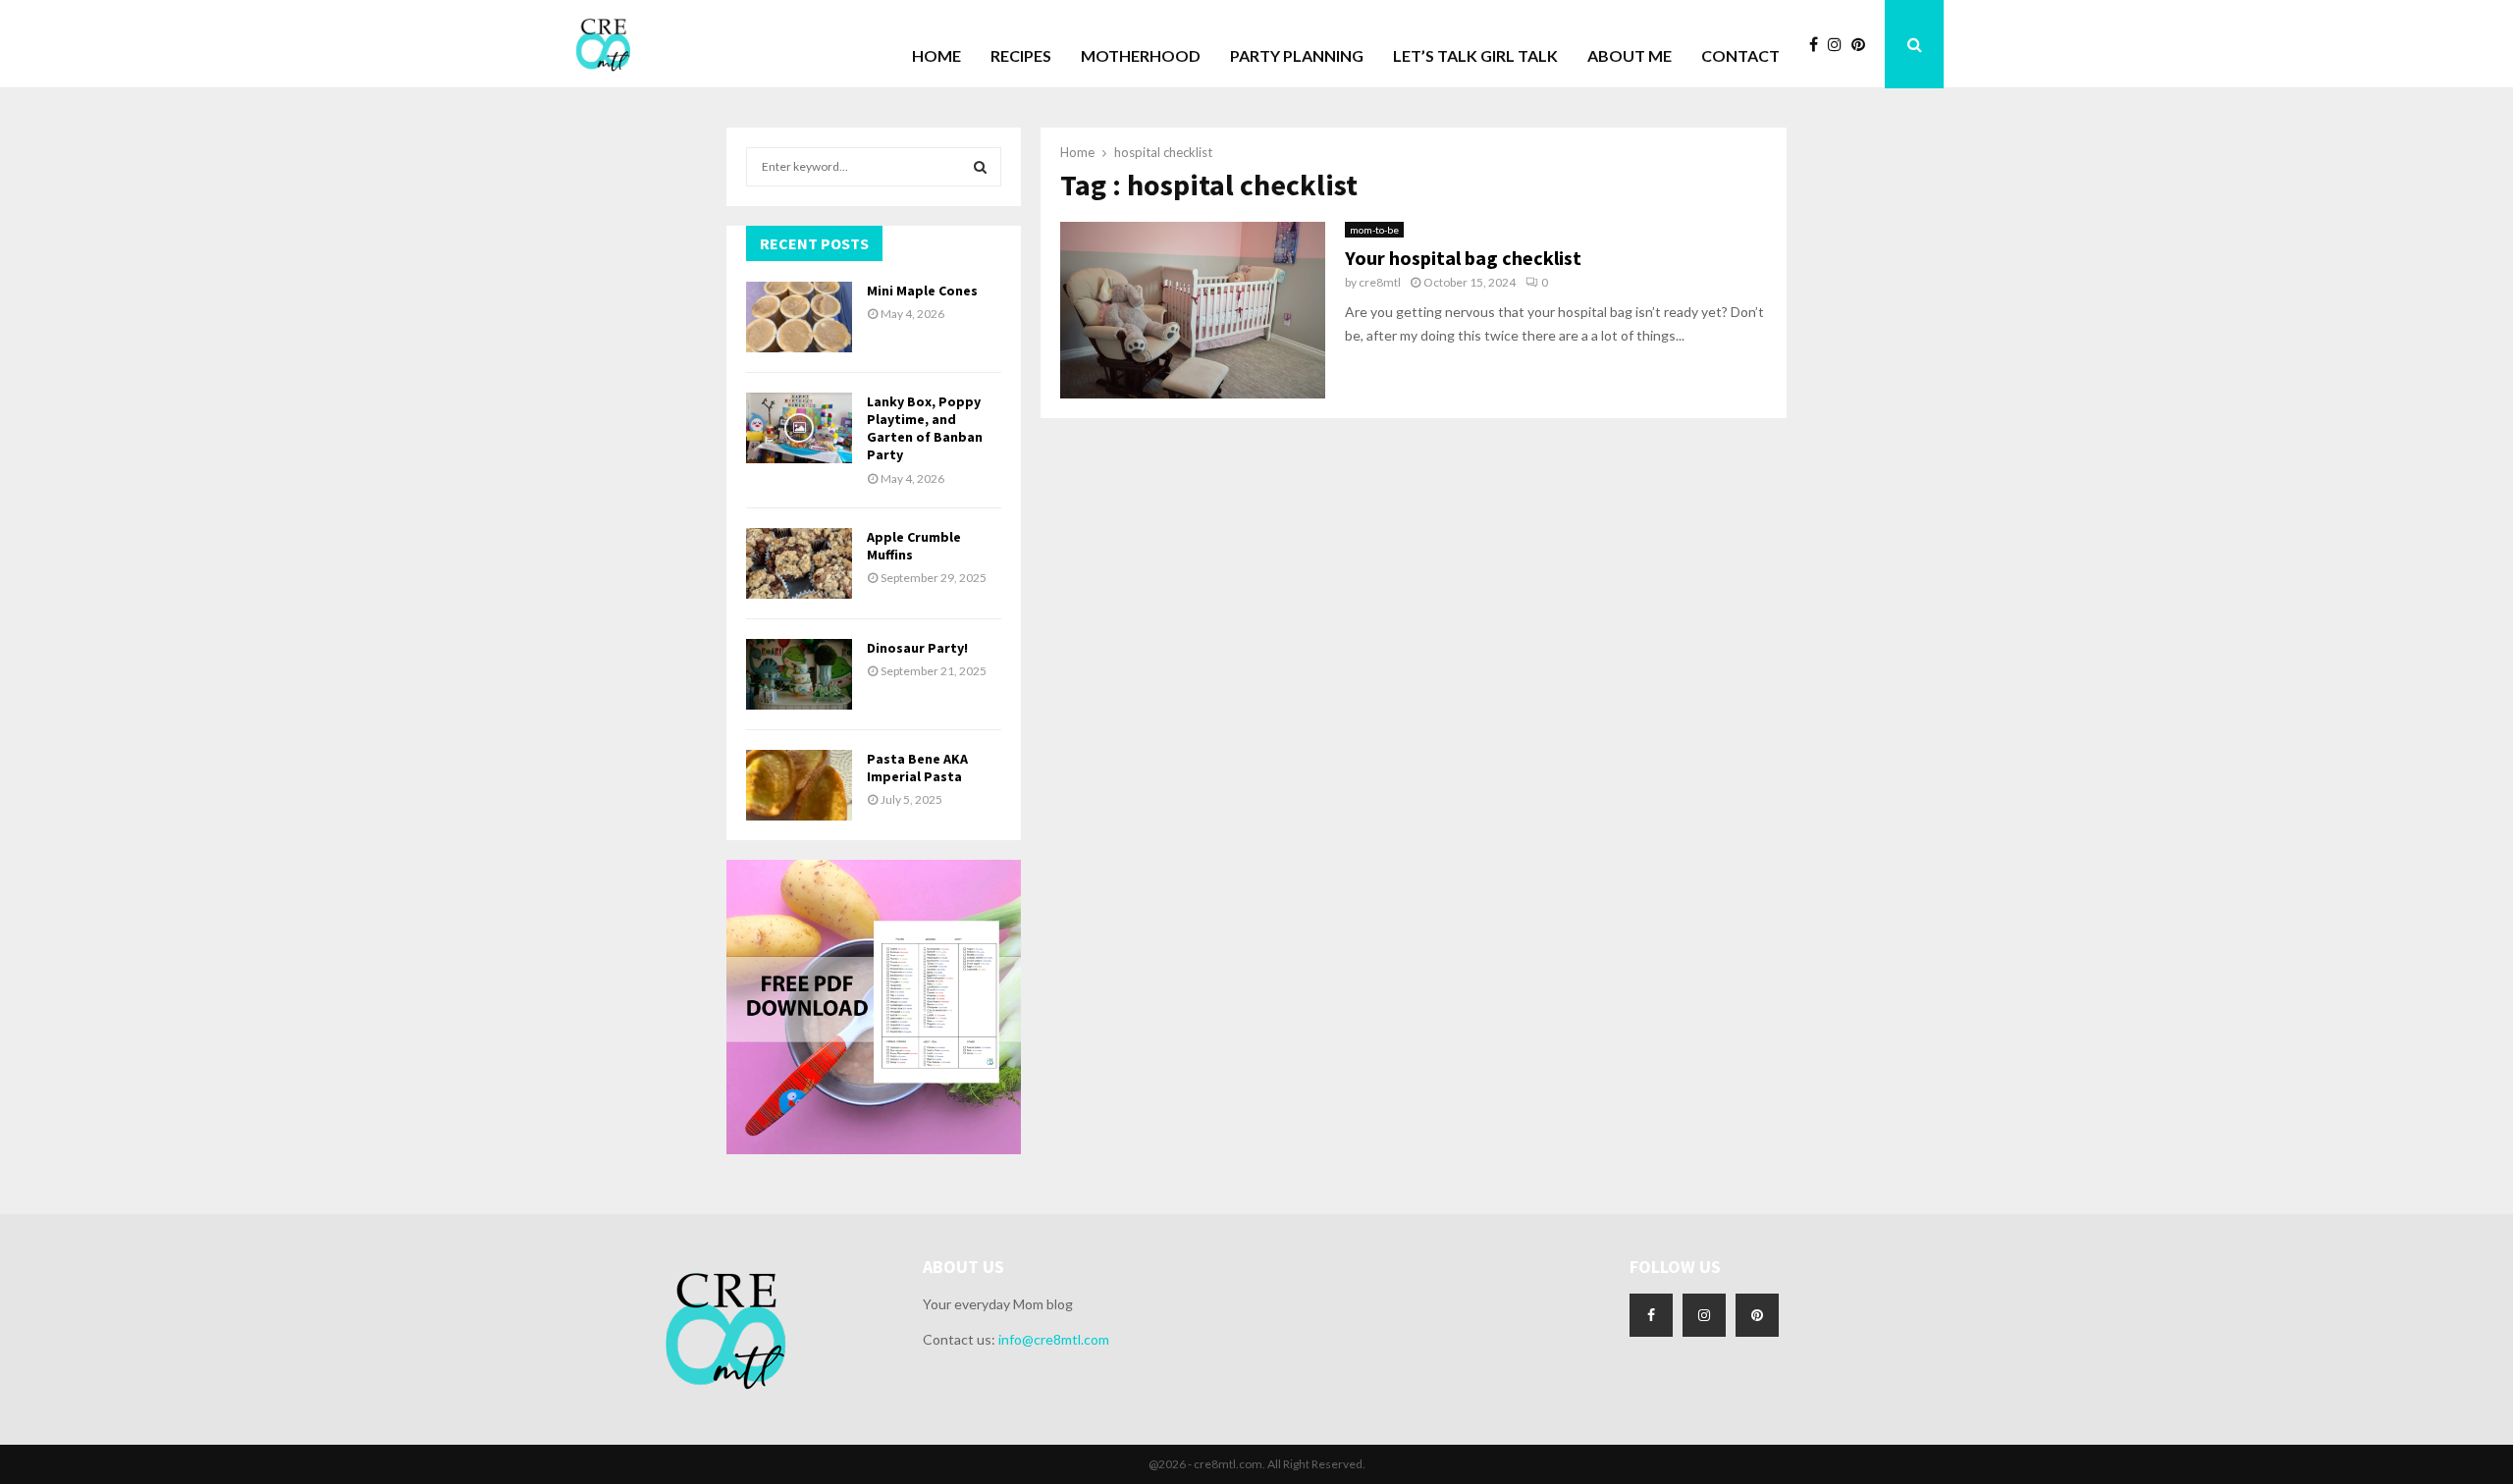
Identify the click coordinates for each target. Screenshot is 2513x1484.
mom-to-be (1374, 230)
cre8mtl (1380, 282)
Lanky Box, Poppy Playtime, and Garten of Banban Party (925, 428)
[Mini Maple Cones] (799, 317)
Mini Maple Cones (922, 291)
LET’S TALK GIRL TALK (1475, 55)
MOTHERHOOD (1141, 55)
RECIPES (1021, 55)
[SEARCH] (980, 167)
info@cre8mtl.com (1054, 1339)
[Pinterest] (1863, 44)
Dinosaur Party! (917, 648)
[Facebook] (1818, 44)
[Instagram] (1840, 44)
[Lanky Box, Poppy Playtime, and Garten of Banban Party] (799, 428)
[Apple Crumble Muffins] (799, 563)
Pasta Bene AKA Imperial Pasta (917, 768)
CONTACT (1740, 55)
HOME (936, 55)
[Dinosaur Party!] (799, 674)
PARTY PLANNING (1297, 55)
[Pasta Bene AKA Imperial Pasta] (799, 785)
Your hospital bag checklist (1463, 258)
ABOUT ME (1630, 55)
